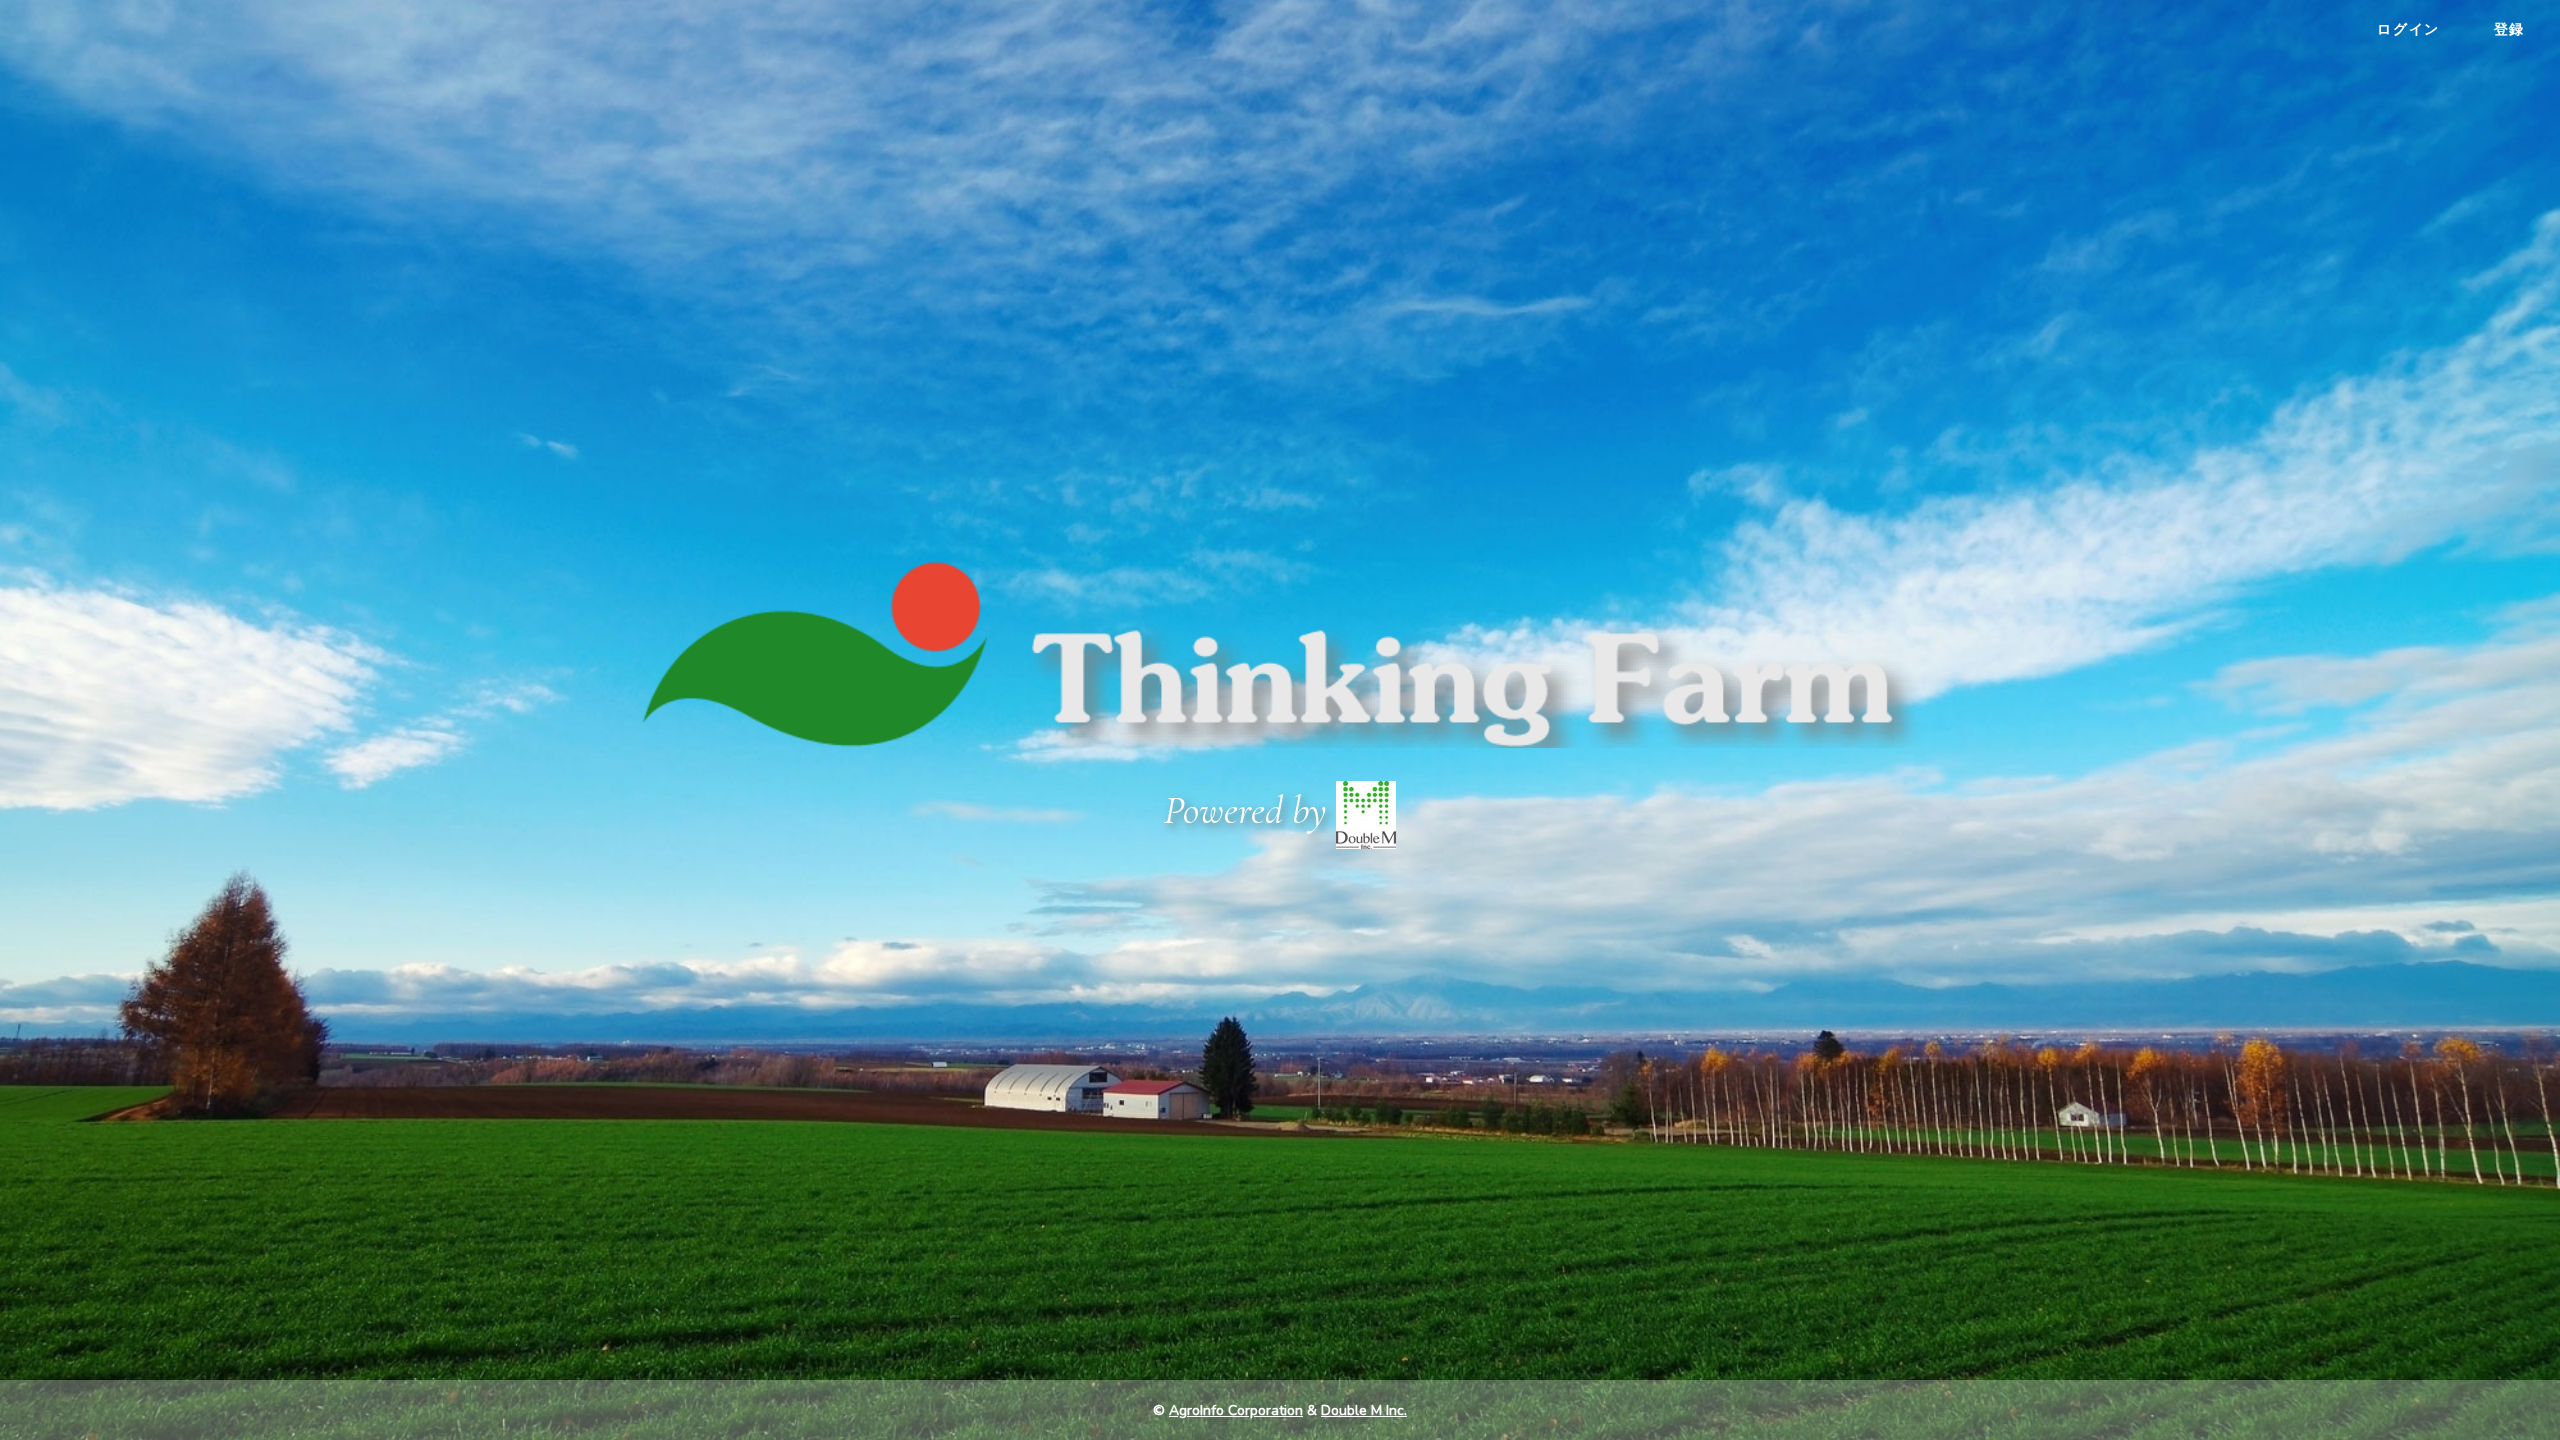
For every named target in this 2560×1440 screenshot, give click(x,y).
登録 (2509, 29)
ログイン (2408, 29)
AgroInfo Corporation (1236, 1410)
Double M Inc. (1364, 1410)
